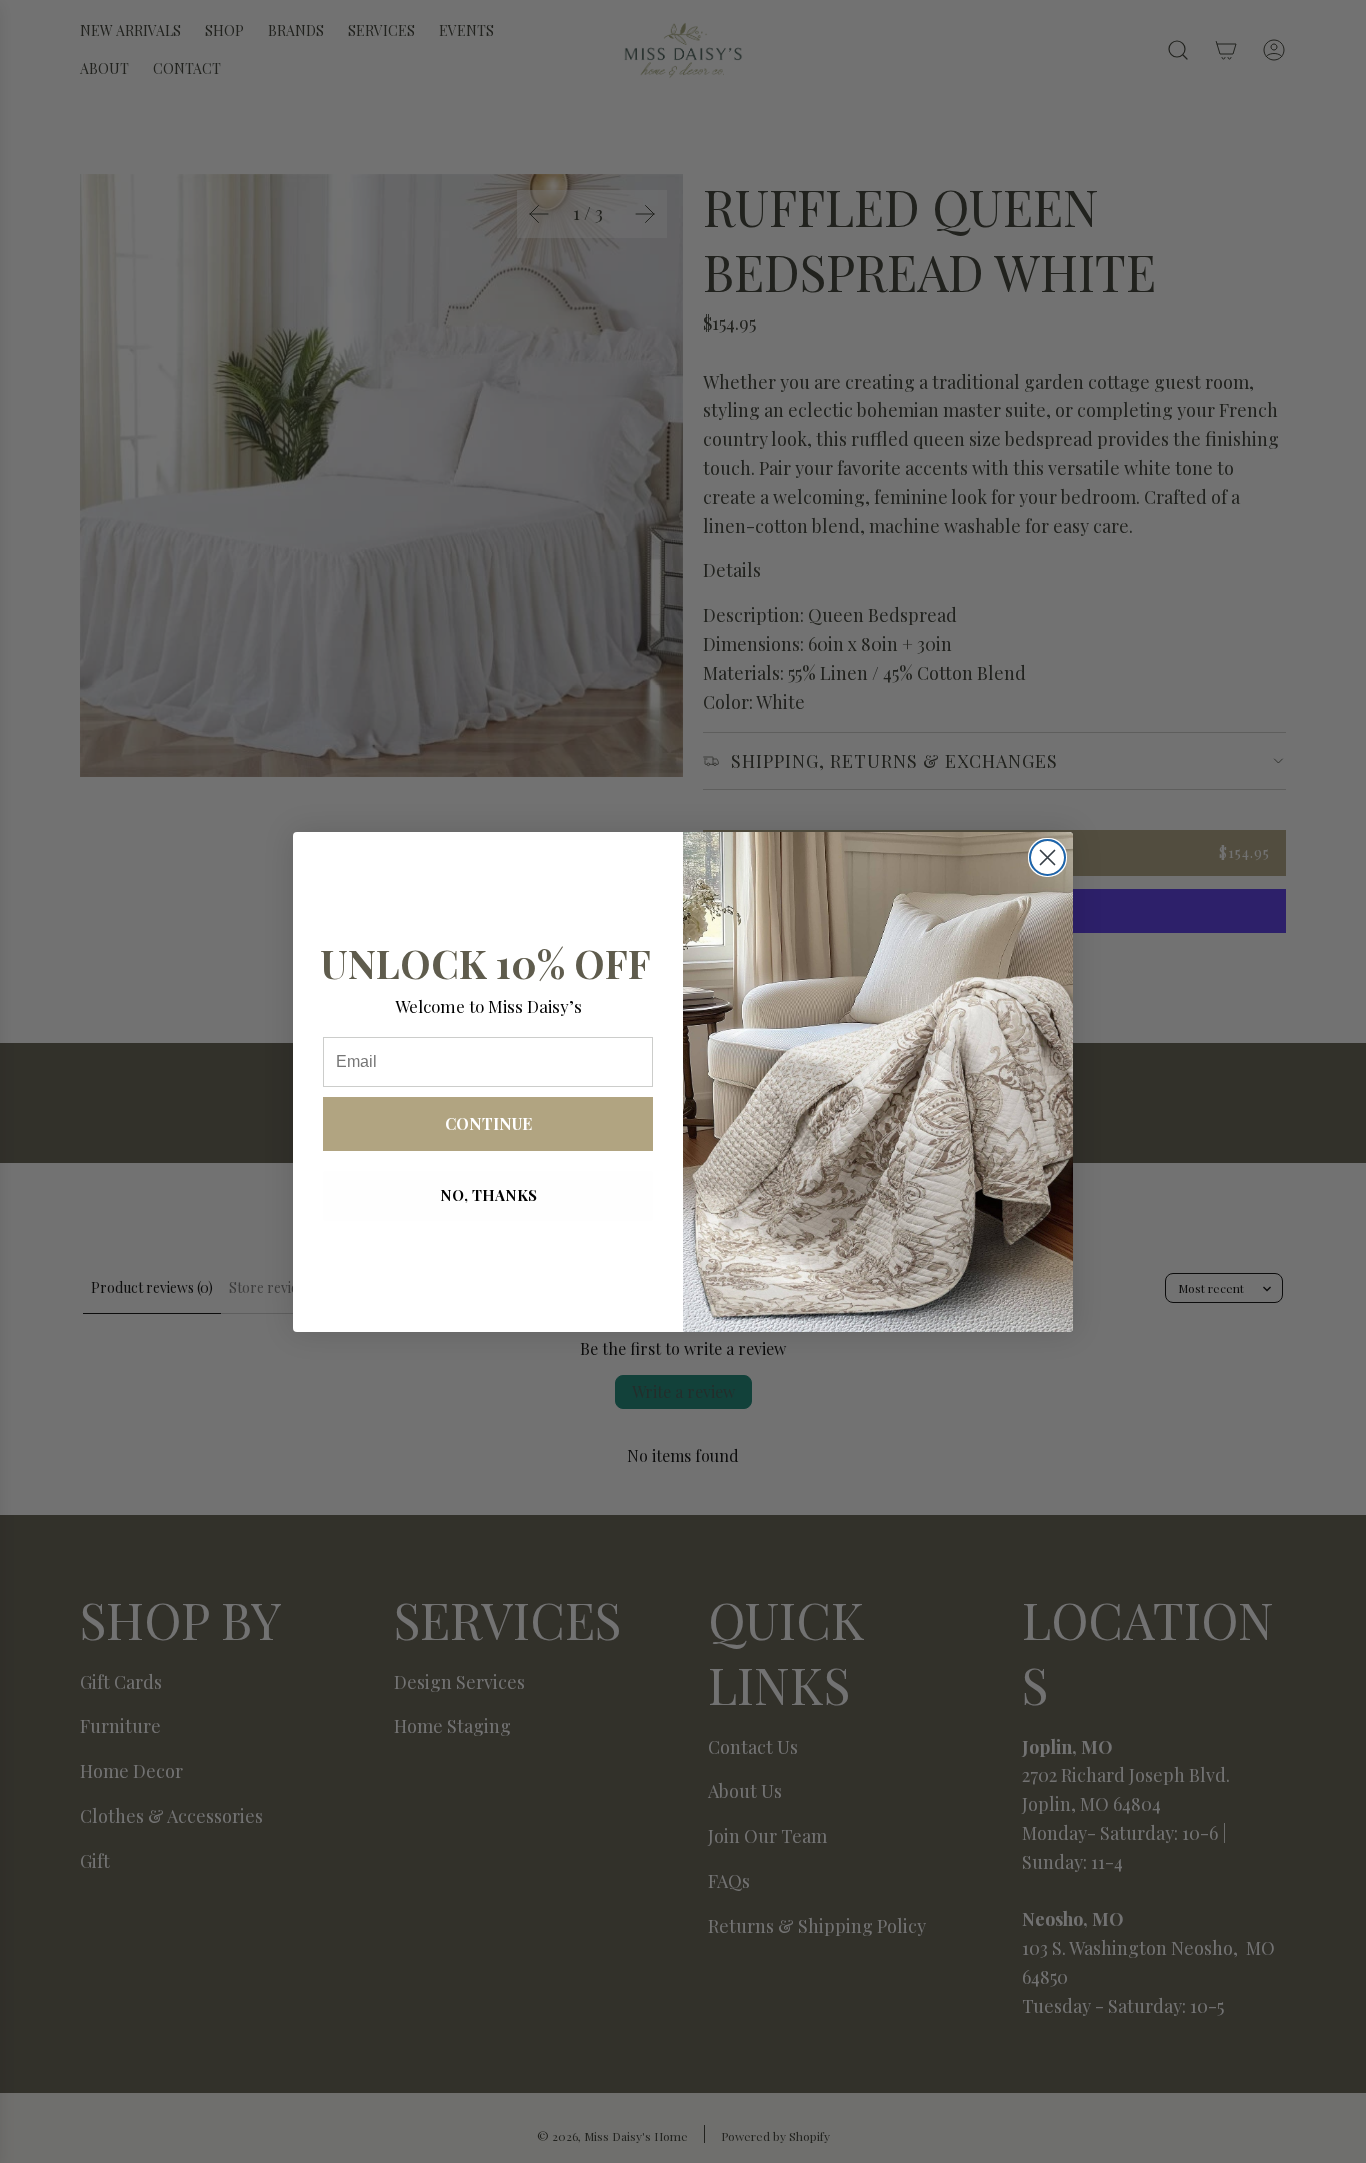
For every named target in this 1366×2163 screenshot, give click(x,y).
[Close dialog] (1047, 857)
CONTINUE (488, 1123)
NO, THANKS (488, 1195)
